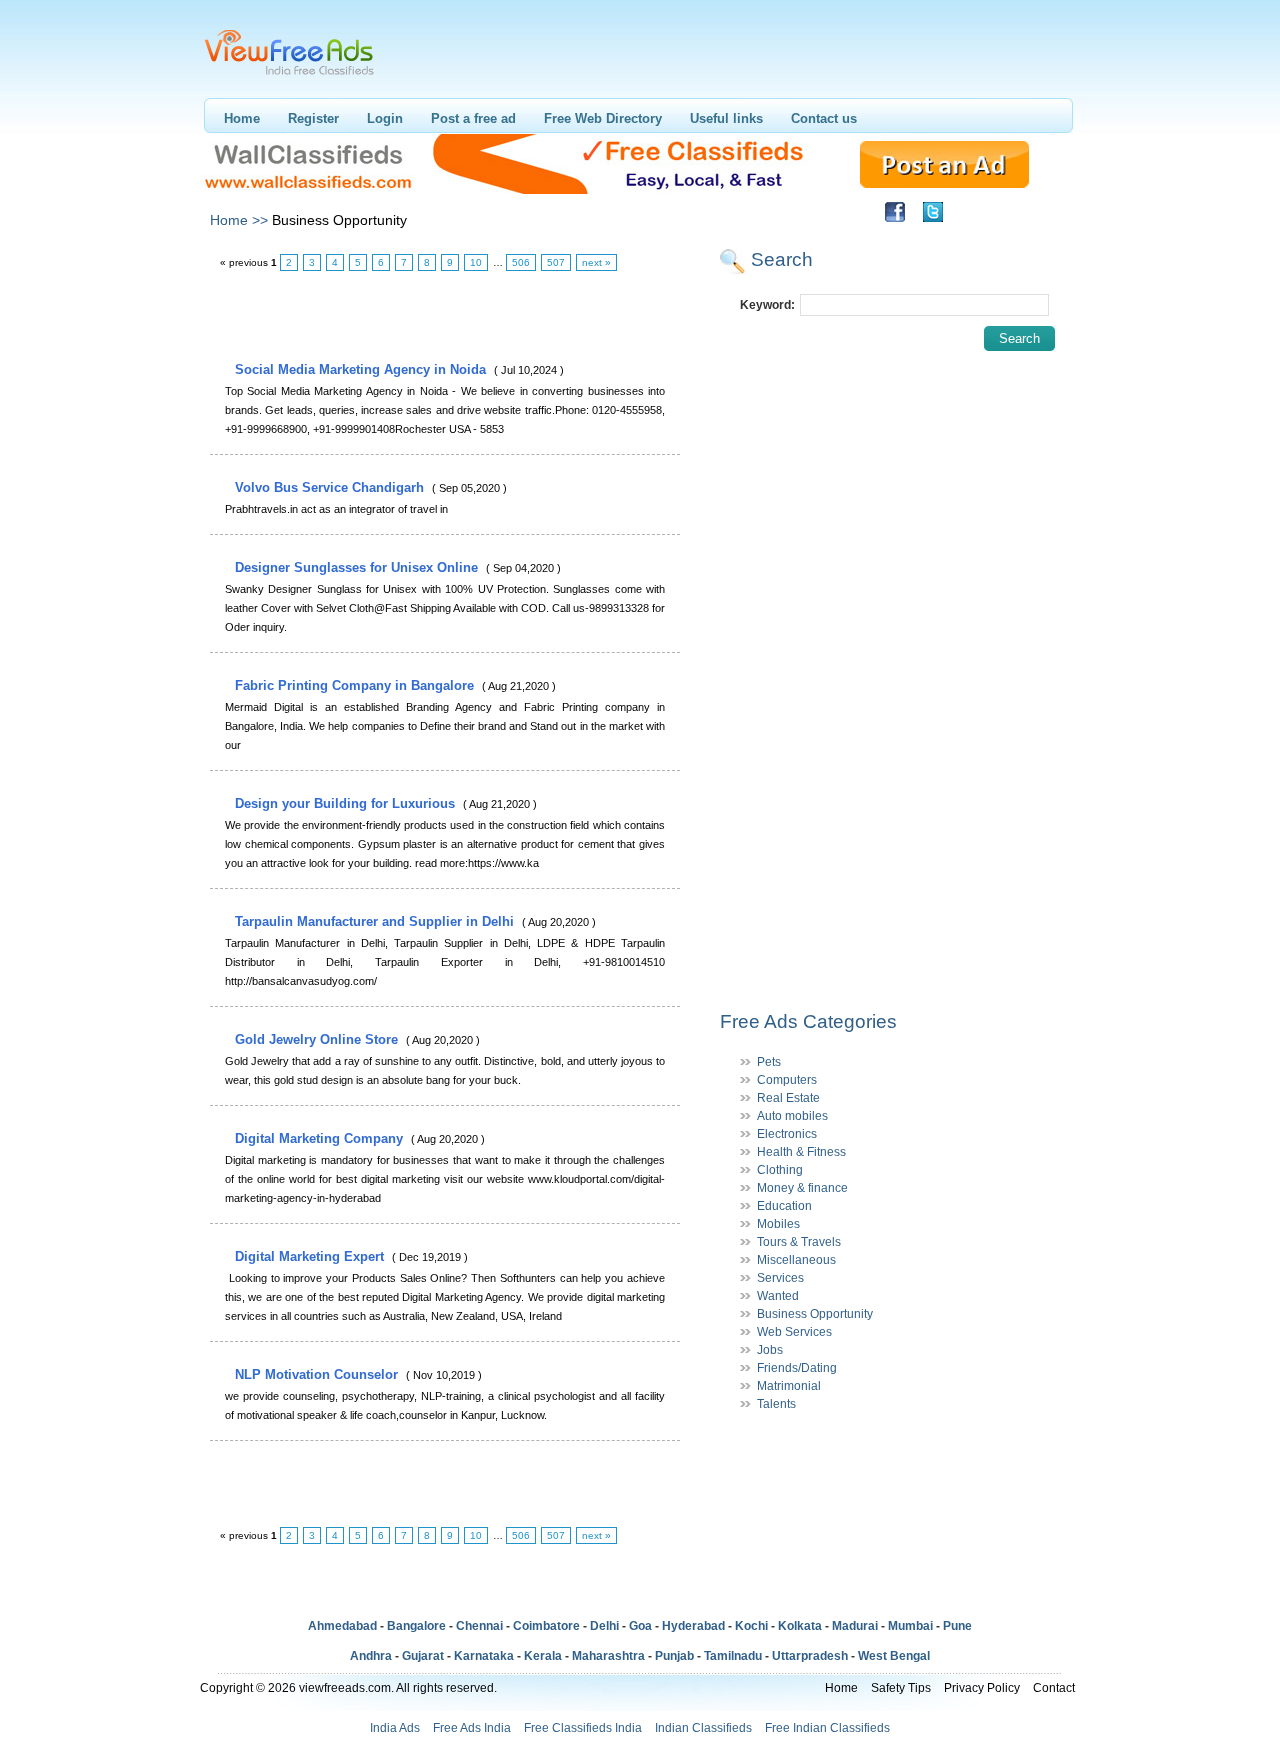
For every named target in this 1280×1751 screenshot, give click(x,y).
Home (242, 118)
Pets (769, 1062)
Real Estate (788, 1098)
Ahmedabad (342, 1626)
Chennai (479, 1626)
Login (385, 118)
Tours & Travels (799, 1242)
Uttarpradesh (810, 1656)
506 (521, 262)
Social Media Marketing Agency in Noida (362, 369)
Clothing (780, 1170)
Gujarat (423, 1656)
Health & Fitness (801, 1152)
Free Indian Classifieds (827, 1728)
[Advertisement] (444, 317)
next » (596, 262)
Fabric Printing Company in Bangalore (356, 685)
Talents (776, 1404)
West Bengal (894, 1656)
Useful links (726, 118)
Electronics (787, 1134)
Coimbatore (546, 1626)
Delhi (604, 1626)
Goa (640, 1626)
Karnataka (484, 1656)
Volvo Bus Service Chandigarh (331, 487)
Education (784, 1206)
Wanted (778, 1296)
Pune (957, 1626)
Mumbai (910, 1626)
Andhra (371, 1656)
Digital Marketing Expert (311, 1256)
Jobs (770, 1350)
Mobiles (778, 1224)
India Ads (395, 1728)
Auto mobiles (792, 1116)
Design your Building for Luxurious (347, 803)
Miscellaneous (796, 1260)
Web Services (794, 1332)
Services (780, 1278)
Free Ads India (472, 1728)
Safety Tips (901, 1688)
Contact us (824, 118)
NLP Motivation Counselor (318, 1374)
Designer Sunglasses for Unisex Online (358, 567)
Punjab (674, 1656)
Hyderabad (693, 1626)
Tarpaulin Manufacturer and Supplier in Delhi (376, 921)
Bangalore (416, 1626)
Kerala (543, 1656)
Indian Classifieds (703, 1728)
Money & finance (802, 1188)
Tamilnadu (733, 1656)
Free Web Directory (603, 118)
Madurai (855, 1626)
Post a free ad (473, 118)
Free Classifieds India (583, 1728)
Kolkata (800, 1626)
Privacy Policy (982, 1688)
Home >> (239, 220)
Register (313, 118)
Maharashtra (608, 1656)
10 (476, 262)
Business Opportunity (815, 1314)
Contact (1054, 1688)
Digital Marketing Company (321, 1138)
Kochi (751, 1626)
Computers (787, 1080)
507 (556, 262)
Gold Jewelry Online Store (318, 1039)
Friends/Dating (797, 1368)
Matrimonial (789, 1386)
